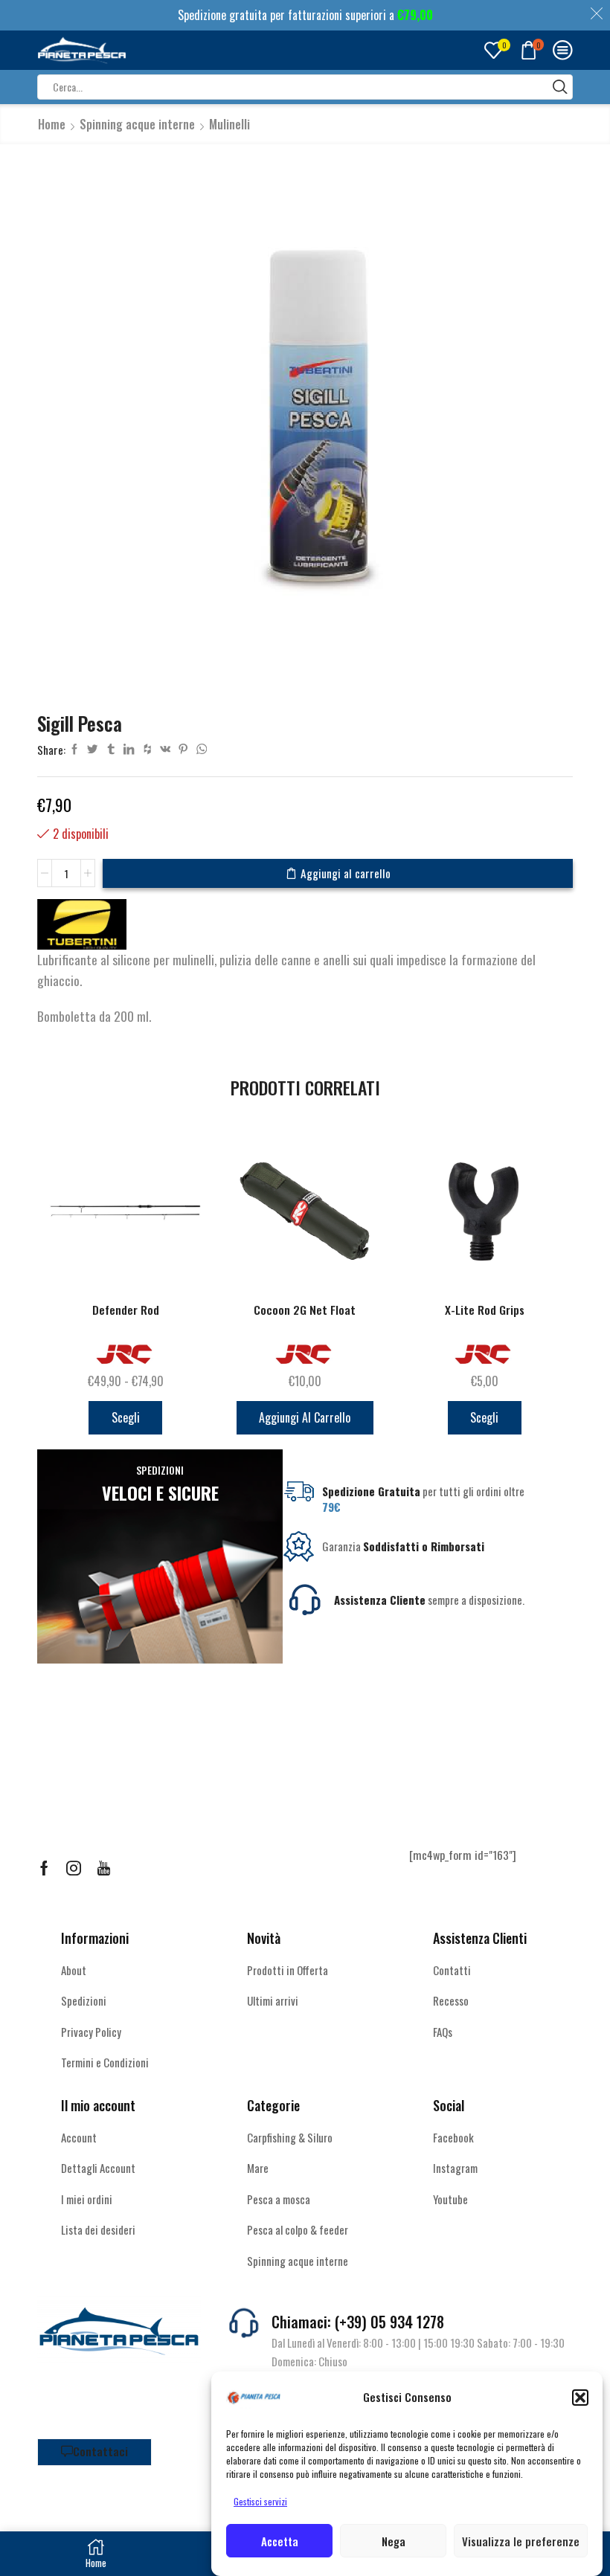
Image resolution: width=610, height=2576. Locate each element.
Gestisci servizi (260, 2501)
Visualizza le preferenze (521, 2541)
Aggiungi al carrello (346, 873)
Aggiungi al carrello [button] (305, 1417)
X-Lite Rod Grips (485, 1310)
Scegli (126, 1417)
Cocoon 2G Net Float (305, 1310)
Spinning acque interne (137, 124)
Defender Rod (126, 1310)
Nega (394, 2541)
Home (52, 124)
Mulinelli (229, 124)
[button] (580, 2398)
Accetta (280, 2541)
